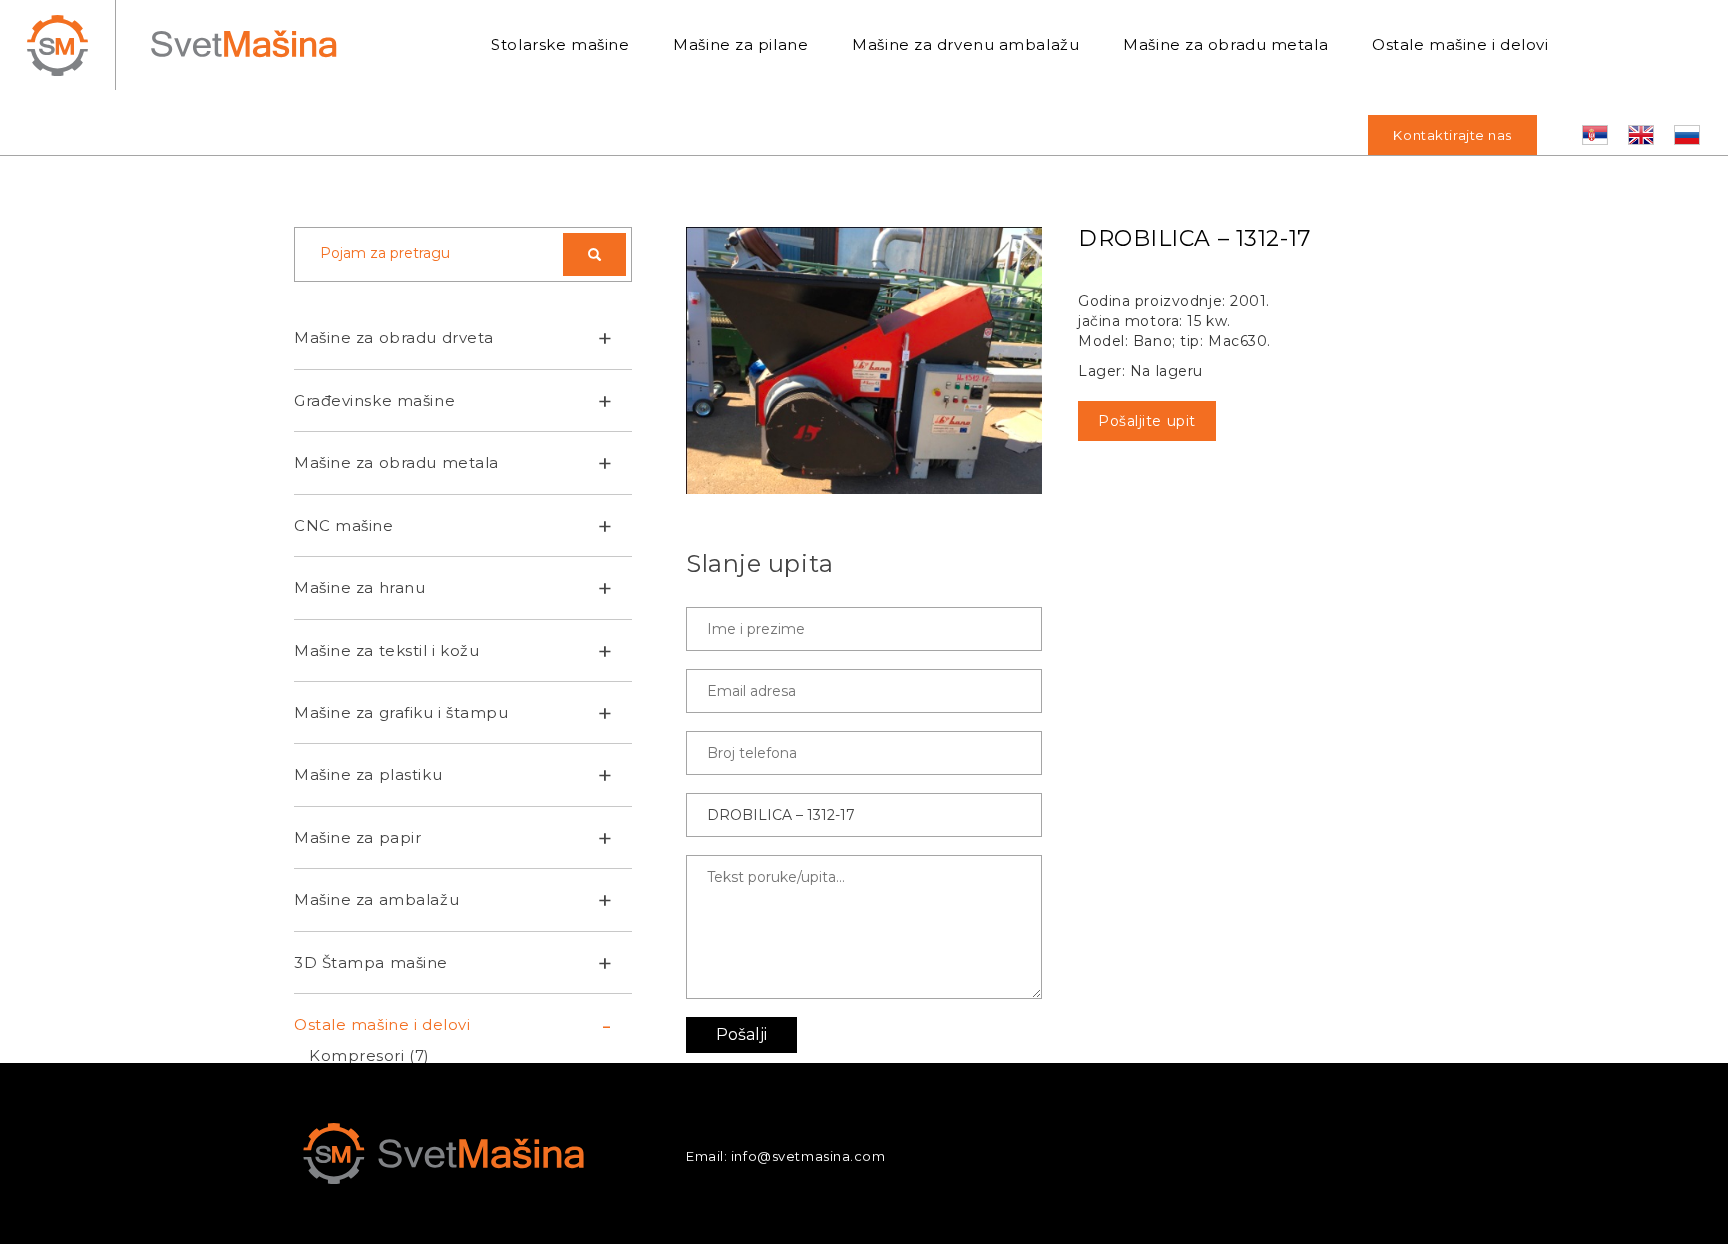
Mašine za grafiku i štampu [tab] (401, 712)
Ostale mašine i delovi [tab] (382, 1024)
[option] (864, 360)
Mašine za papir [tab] (357, 837)
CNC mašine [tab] (344, 525)
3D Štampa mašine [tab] (371, 962)
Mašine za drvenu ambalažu (965, 44)
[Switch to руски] (1687, 135)
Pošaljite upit (1147, 421)
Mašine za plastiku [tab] (368, 774)
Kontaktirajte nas (1452, 135)
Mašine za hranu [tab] (359, 587)
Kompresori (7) (369, 1055)
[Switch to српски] (1595, 135)
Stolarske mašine (560, 44)
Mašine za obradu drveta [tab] (394, 337)
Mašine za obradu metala (1225, 44)
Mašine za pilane (740, 44)
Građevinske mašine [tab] (374, 400)
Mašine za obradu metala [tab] (396, 462)
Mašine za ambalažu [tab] (376, 899)
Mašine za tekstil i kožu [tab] (386, 650)
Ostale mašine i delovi (1460, 44)
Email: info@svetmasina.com (786, 1156)
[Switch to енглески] (1641, 135)
